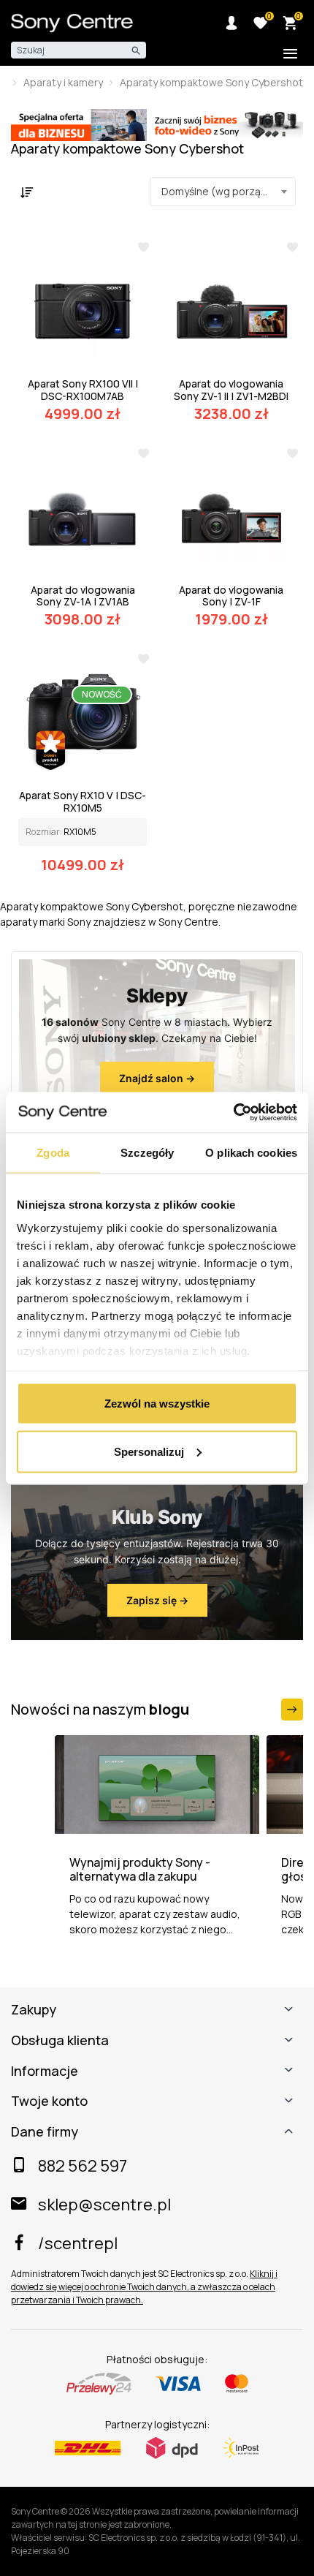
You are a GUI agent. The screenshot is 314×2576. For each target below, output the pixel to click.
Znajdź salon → (157, 1078)
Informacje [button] (45, 2071)
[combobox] (223, 192)
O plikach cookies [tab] (251, 1153)
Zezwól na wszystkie (157, 1404)
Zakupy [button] (34, 2010)
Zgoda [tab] (53, 1153)
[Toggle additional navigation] (290, 54)
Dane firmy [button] (45, 2132)
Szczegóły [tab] (147, 1153)
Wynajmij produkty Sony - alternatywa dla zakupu (140, 1870)
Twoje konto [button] (49, 2101)
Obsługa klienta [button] (60, 2041)
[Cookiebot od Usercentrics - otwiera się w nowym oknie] (233, 1112)
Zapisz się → (157, 1600)
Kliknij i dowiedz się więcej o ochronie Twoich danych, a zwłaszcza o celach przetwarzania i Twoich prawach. (144, 2287)
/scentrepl (78, 2243)
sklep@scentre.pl (104, 2205)
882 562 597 (83, 2166)
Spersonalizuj (149, 1451)
